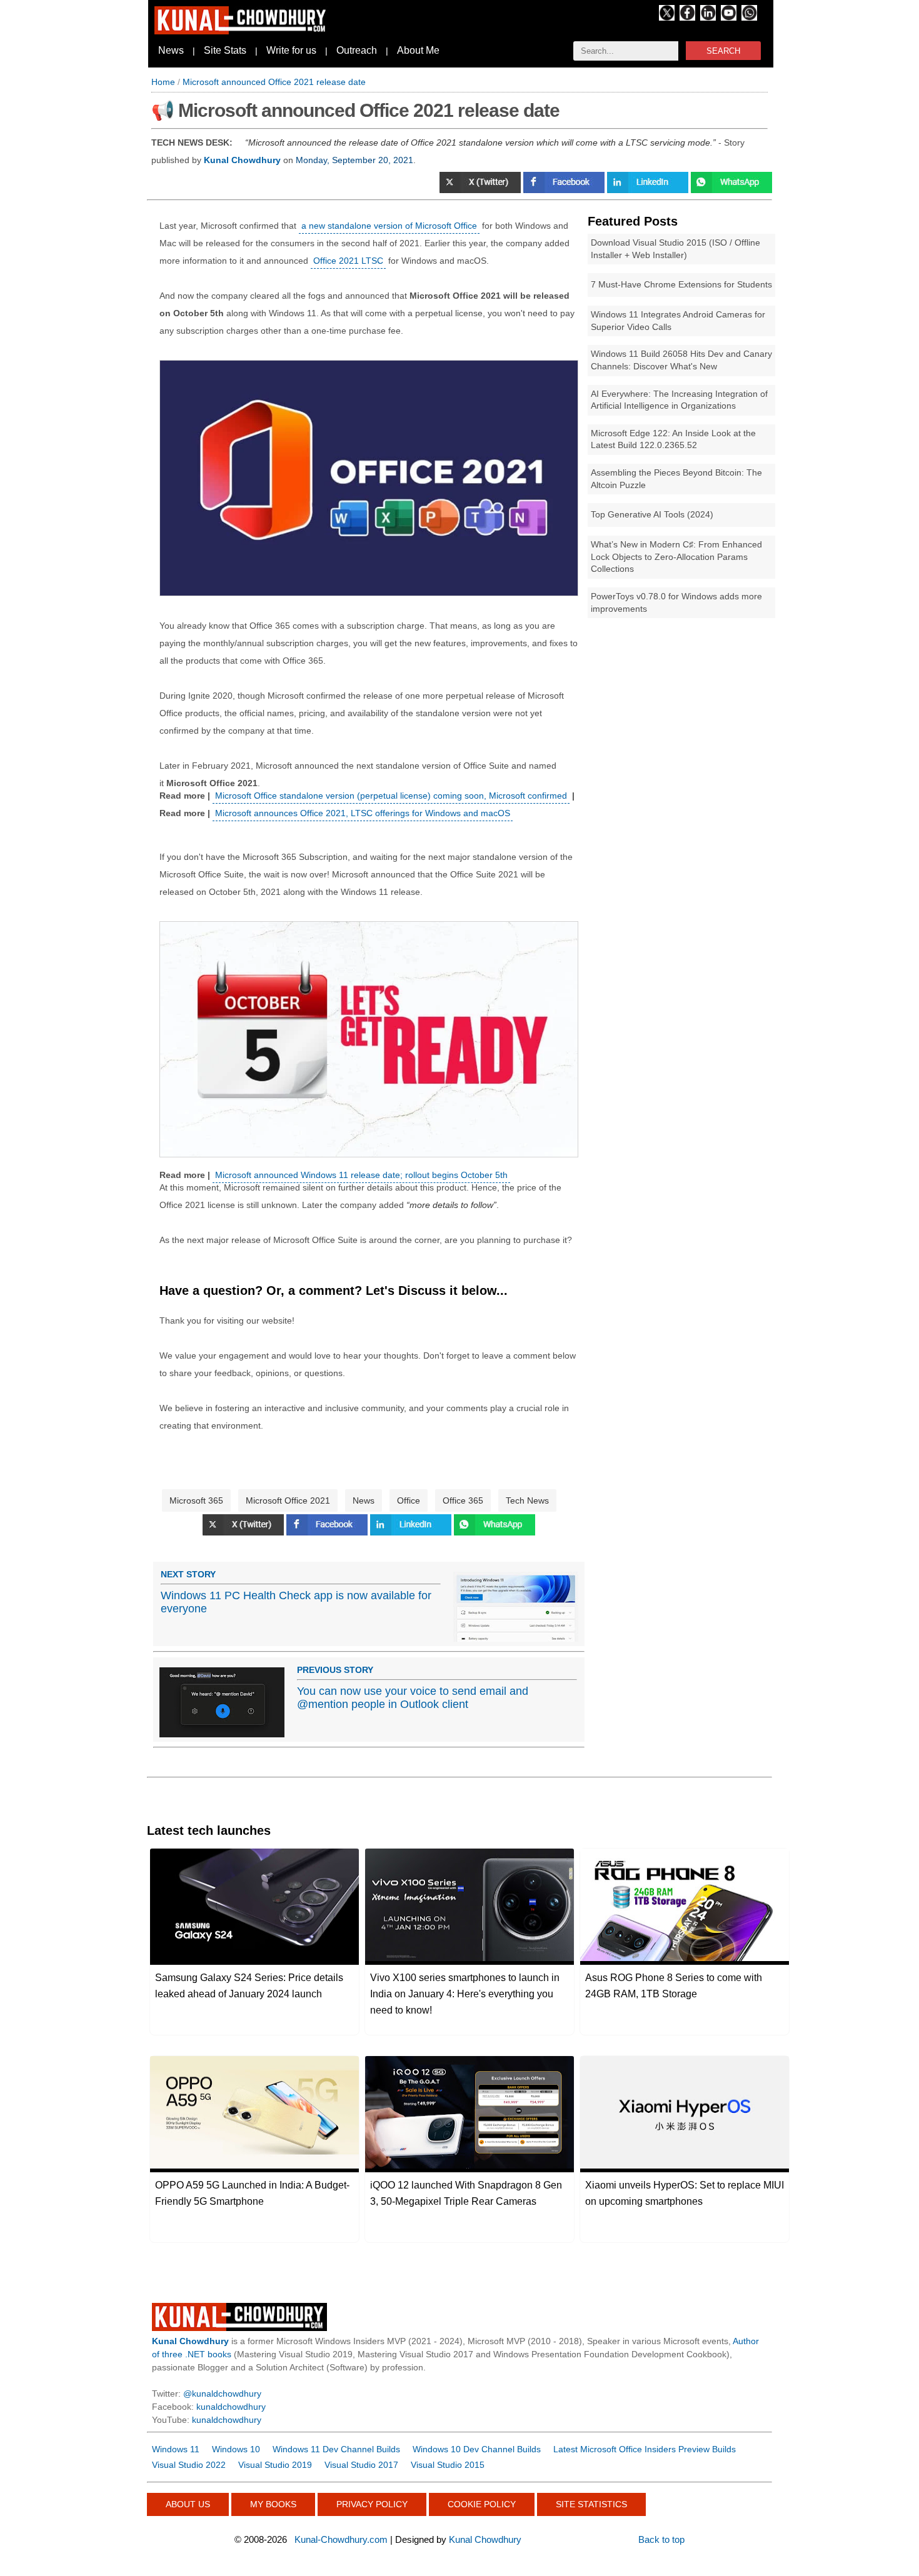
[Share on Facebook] (565, 190)
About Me (418, 50)
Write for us (291, 50)
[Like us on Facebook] (687, 17)
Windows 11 (176, 2449)
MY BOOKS (273, 2504)
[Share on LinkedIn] (649, 190)
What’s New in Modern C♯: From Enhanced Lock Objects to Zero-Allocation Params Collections (676, 557)
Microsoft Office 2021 (288, 1500)
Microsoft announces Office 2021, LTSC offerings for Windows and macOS (363, 813)
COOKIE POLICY (482, 2504)
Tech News (527, 1500)
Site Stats (225, 50)
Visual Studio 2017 (361, 2465)
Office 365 (463, 1500)
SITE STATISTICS (591, 2504)
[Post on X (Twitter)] (481, 190)
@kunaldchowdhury (222, 2394)
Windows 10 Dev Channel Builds (477, 2449)
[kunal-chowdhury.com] (242, 31)
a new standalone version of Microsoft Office (389, 226)
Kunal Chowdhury (485, 2539)
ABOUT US (188, 2504)
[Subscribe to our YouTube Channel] (729, 17)
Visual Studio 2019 (275, 2465)
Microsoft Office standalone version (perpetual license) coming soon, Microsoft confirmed (391, 796)
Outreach (357, 50)
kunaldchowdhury (231, 2407)
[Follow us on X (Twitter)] (667, 17)
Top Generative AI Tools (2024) (652, 514)
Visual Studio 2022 (189, 2465)
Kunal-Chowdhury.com (341, 2539)
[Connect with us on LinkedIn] (708, 17)
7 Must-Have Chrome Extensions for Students (681, 284)
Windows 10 (236, 2449)
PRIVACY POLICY (372, 2504)
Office (409, 1500)
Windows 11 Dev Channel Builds (336, 2449)
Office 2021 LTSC (348, 261)
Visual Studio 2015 (448, 2465)
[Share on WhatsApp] (731, 190)
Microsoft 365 (196, 1500)
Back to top (661, 2539)
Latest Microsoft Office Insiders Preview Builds (645, 2449)
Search (723, 51)
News (171, 50)
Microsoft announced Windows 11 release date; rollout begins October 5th (361, 1175)
